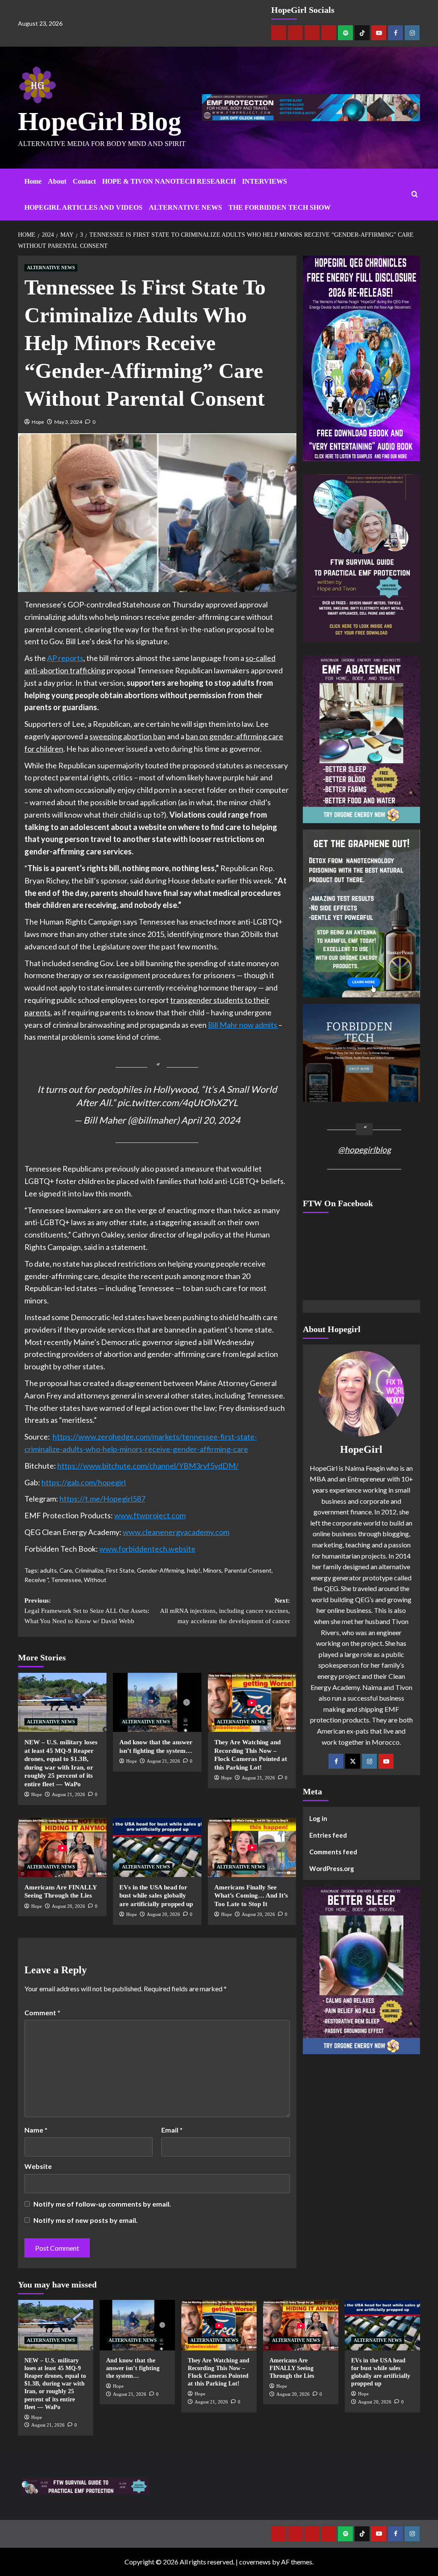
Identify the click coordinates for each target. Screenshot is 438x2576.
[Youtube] (379, 33)
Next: (225, 1611)
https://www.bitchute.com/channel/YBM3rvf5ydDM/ (148, 1466)
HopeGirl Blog (100, 121)
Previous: (87, 1611)
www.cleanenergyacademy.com (176, 1532)
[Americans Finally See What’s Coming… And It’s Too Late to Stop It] (252, 1847)
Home (33, 181)
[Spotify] (345, 33)
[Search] (415, 195)
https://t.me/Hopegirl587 (102, 1499)
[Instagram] (412, 33)
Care (66, 1570)
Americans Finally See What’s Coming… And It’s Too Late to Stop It (251, 1896)
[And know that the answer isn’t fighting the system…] (157, 1702)
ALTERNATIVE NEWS (185, 207)
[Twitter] (353, 1761)
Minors (212, 1570)
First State (120, 1570)
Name (36, 2130)
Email (172, 2130)
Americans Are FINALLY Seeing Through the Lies (292, 2368)
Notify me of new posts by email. (86, 2220)
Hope (38, 422)
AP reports (65, 658)
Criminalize (89, 1570)
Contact (84, 181)
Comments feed (333, 1852)
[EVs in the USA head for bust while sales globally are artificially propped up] (157, 1847)
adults (49, 1570)
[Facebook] (395, 33)
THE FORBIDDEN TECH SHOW (280, 207)
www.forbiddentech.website (147, 1549)
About (57, 181)
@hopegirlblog (364, 1150)
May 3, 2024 (68, 422)
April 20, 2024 (211, 1120)
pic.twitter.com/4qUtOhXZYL (178, 1103)
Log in (318, 1818)
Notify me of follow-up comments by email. (102, 2204)
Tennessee (66, 1580)
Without (95, 1580)
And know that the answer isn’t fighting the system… (133, 2368)
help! (194, 1570)
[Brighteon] (329, 33)
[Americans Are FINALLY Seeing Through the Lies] (62, 1847)
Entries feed (328, 1835)
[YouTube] (386, 1761)
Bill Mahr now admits (243, 1025)
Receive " (36, 1580)
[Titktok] (362, 33)
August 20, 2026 (68, 1906)
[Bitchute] (295, 33)
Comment (42, 2012)
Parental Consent (248, 1570)
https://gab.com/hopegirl (84, 1482)
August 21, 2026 (68, 1794)
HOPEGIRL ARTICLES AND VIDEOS (83, 207)
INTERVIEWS (265, 181)
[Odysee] (312, 33)
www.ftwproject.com (150, 1515)
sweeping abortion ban (127, 736)
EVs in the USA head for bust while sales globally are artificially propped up (156, 1896)
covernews (255, 2562)
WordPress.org (332, 1868)
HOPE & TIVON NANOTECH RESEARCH (169, 181)
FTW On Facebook (338, 1203)
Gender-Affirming (161, 1570)
